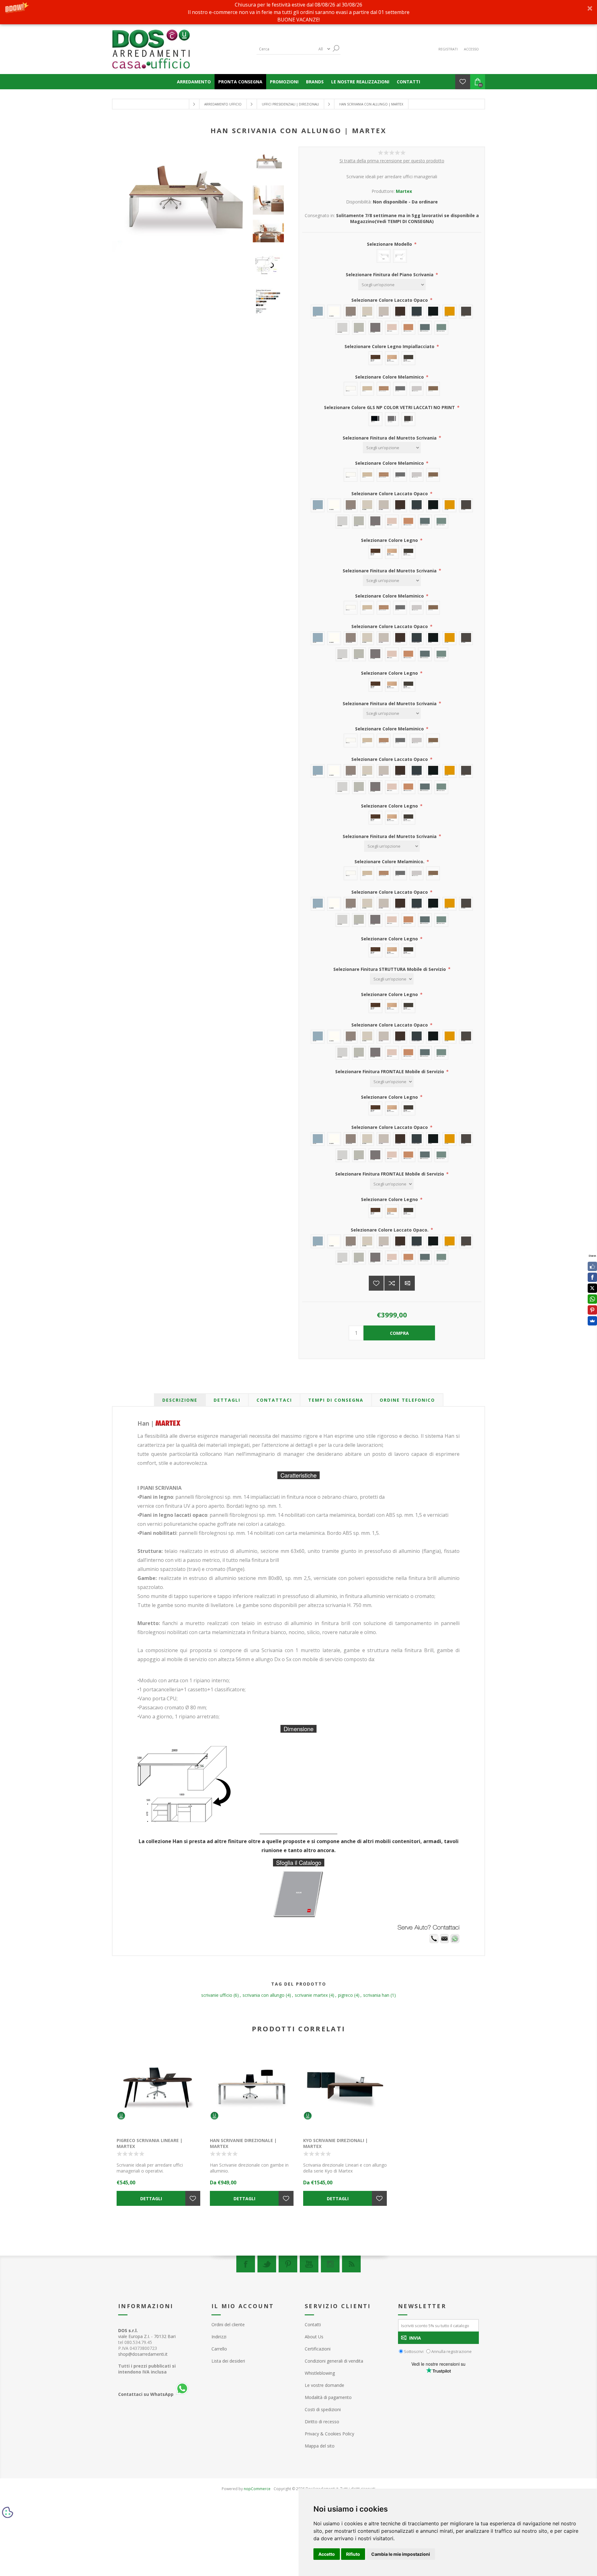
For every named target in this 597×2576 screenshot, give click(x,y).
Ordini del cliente (228, 2324)
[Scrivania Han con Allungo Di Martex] (270, 200)
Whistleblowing (320, 2373)
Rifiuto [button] (353, 2554)
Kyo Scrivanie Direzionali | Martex (336, 2143)
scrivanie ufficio (217, 1995)
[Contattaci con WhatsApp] (455, 1942)
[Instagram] (330, 2264)
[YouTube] (309, 2264)
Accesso (471, 49)
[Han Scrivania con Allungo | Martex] (270, 163)
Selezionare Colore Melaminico (390, 377)
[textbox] (286, 49)
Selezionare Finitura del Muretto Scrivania (390, 438)
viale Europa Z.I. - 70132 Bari (147, 2333)
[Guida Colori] (270, 265)
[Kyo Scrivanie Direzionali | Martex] (345, 2089)
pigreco (345, 1995)
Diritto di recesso (322, 2422)
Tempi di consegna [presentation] (336, 1400)
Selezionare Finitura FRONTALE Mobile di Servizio (390, 1071)
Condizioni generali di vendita (334, 2361)
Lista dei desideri (228, 2361)
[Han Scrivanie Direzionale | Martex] (252, 2089)
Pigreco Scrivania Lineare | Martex (150, 2143)
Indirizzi (219, 2337)
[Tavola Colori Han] (270, 302)
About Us (314, 2337)
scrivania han (376, 1995)
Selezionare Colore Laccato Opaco (390, 300)
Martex (404, 191)
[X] (592, 1288)
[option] (270, 168)
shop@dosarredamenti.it (143, 2354)
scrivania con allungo (264, 1995)
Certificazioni (318, 2349)
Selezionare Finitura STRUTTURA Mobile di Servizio (390, 969)
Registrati (448, 49)
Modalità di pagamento (328, 2397)
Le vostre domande (324, 2385)
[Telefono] (434, 1942)
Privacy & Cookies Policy (329, 2434)
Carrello (219, 2349)
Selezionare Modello (390, 244)
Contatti (313, 2324)
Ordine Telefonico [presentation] (407, 1400)
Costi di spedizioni (323, 2409)
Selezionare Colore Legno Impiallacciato (390, 346)
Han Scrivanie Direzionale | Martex (243, 2143)
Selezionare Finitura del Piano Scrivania (390, 275)
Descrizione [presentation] (180, 1400)
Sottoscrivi (414, 2351)
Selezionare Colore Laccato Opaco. (390, 1230)
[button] (298, 12)
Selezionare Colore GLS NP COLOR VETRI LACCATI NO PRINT (390, 407)
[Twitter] (267, 2264)
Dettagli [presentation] (227, 1400)
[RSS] (351, 2264)
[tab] (180, 1400)
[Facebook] (246, 2264)
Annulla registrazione (451, 2351)
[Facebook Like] (592, 1266)
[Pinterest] (288, 2264)
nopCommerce (257, 2489)
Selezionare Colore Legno (390, 540)
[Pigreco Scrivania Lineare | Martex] (159, 2089)
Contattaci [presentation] (274, 1400)
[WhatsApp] (592, 1299)
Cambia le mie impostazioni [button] (401, 2554)
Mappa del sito (320, 2446)
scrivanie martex (311, 1995)
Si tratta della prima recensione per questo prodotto (392, 161)
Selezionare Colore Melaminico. (390, 862)
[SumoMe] (592, 1321)
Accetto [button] (327, 2554)
